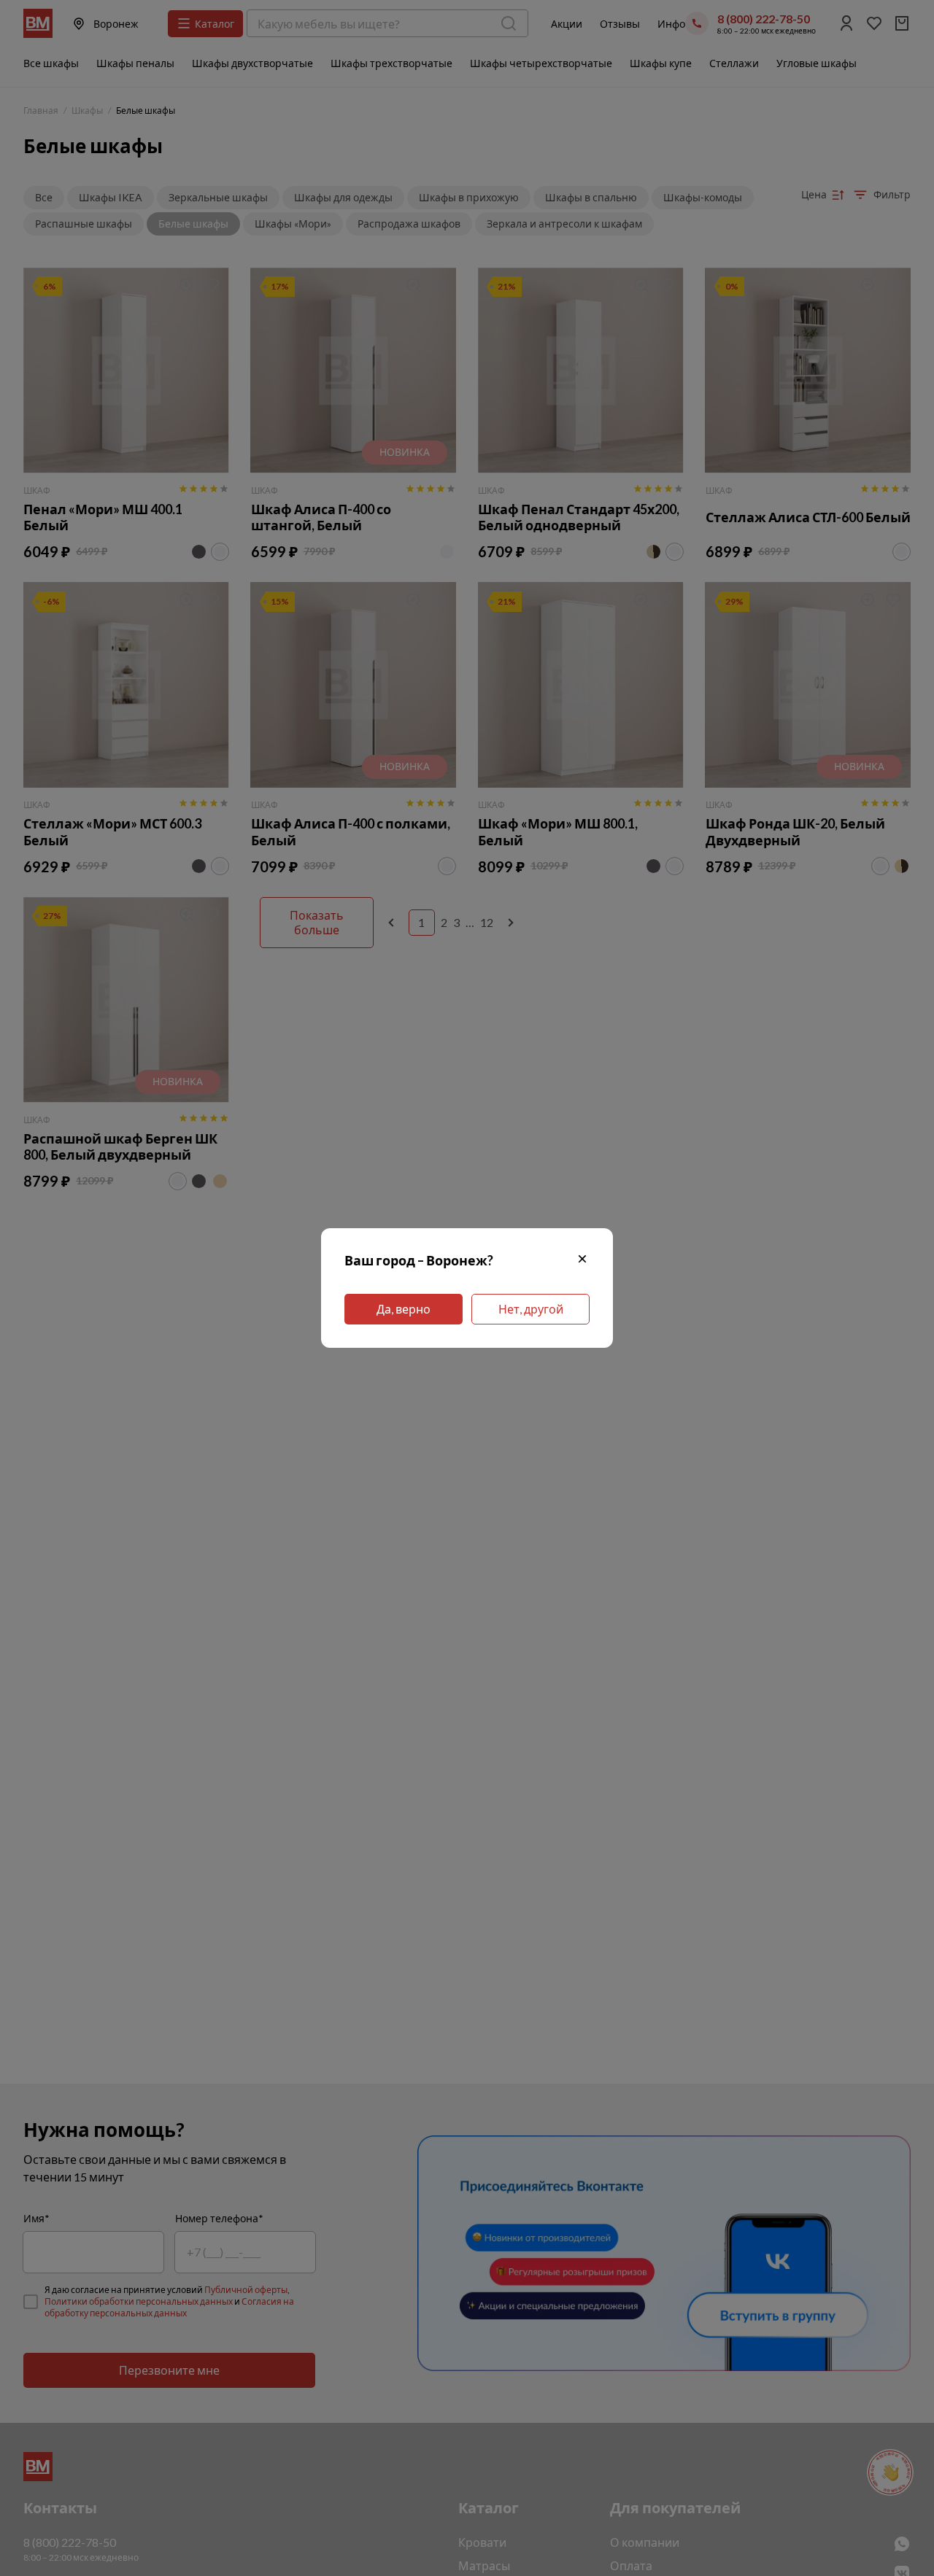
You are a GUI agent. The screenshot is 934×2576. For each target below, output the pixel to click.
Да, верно (404, 1309)
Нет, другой (531, 1309)
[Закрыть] (582, 1261)
